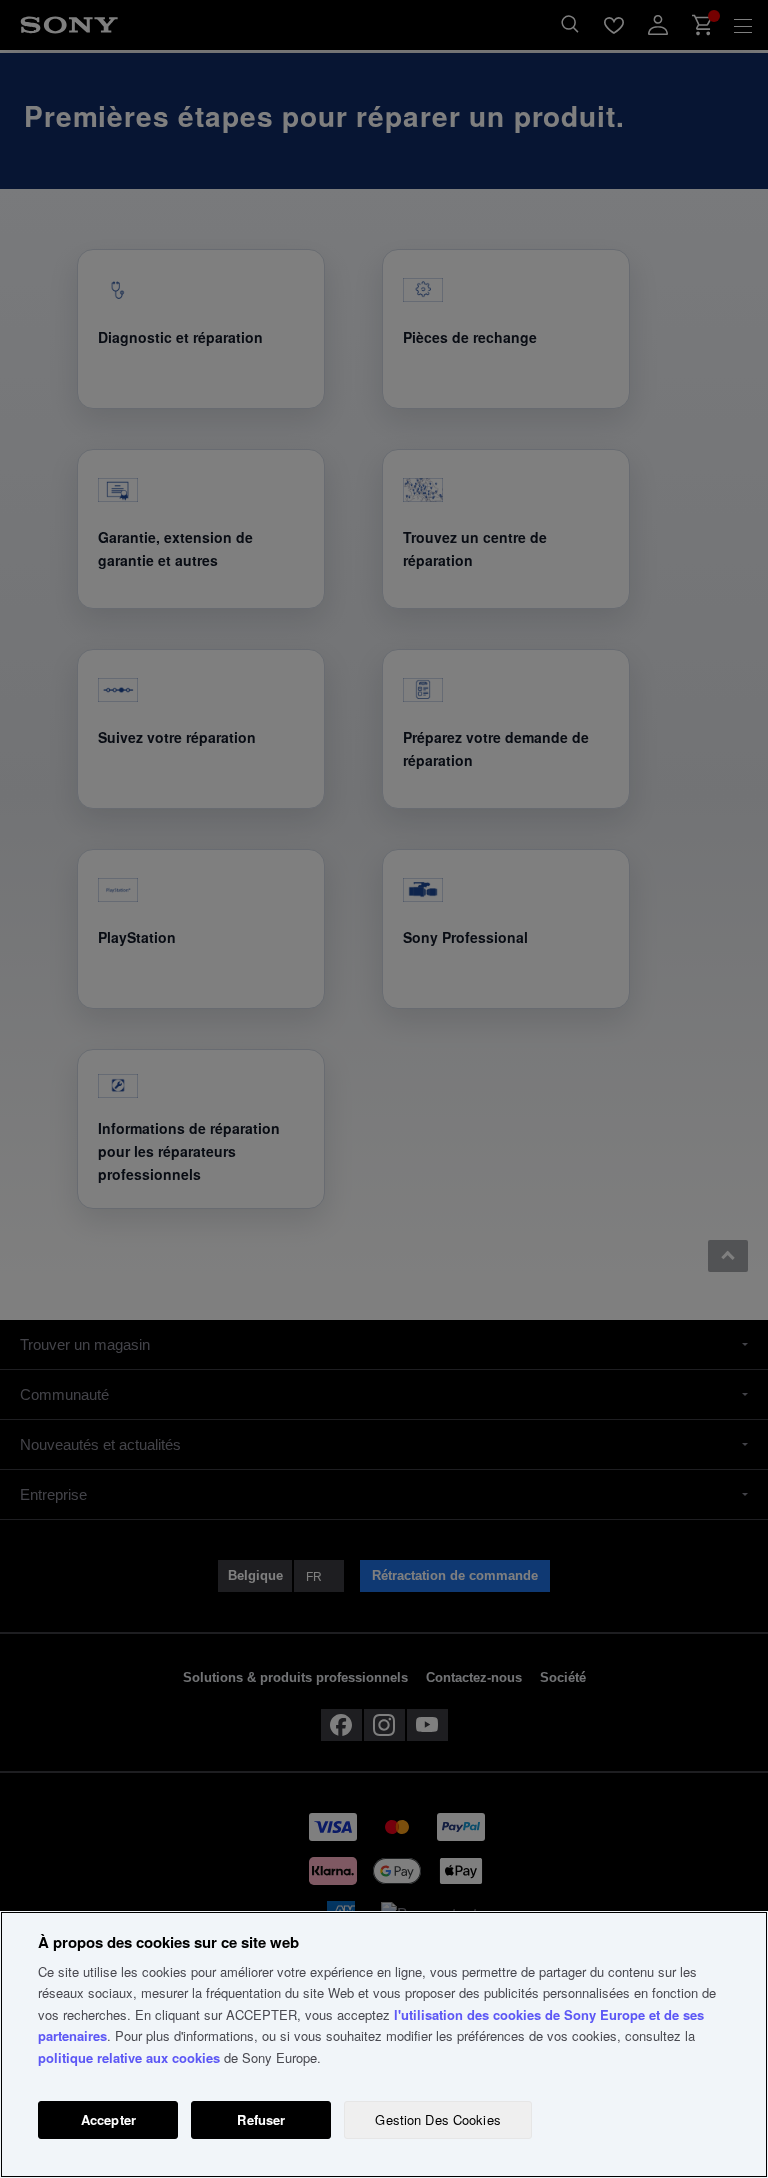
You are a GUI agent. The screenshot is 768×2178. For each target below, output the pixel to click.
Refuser (261, 2119)
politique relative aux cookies (129, 2057)
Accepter (108, 2119)
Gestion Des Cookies (437, 2119)
